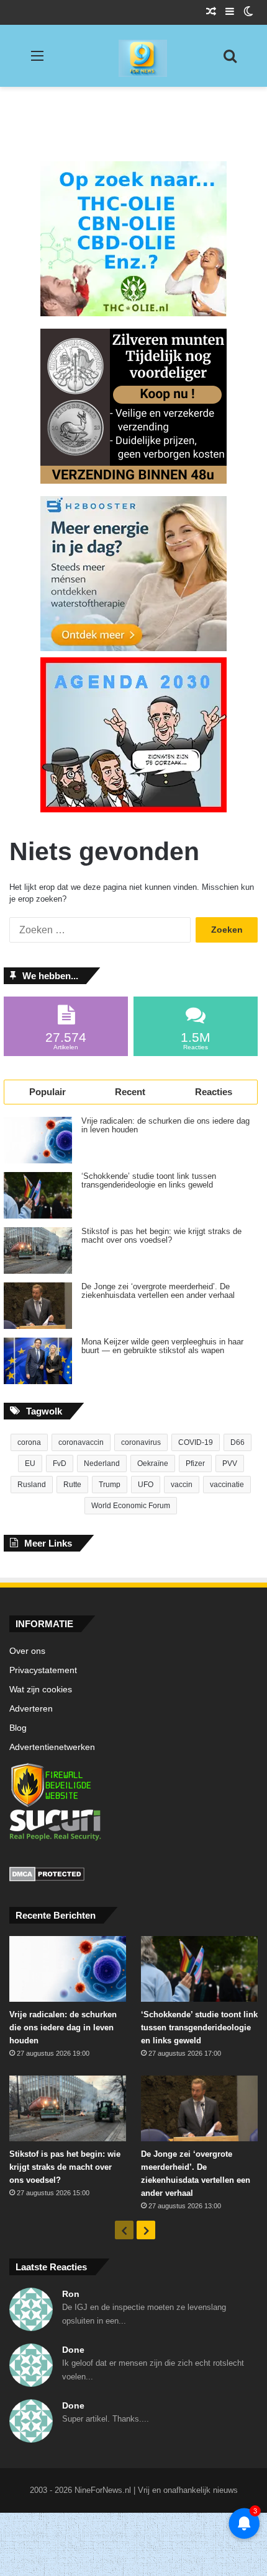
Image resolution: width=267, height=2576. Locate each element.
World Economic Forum (131, 1506)
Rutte (72, 1485)
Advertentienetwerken (52, 1747)
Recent (130, 1092)
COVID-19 (196, 1442)
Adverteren (31, 1709)
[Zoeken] (230, 60)
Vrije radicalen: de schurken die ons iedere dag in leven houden (165, 1126)
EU (30, 1463)
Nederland (102, 1463)
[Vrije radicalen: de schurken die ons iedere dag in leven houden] (38, 1140)
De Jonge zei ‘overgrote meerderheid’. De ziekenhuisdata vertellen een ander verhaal (158, 1291)
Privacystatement (43, 1670)
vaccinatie (227, 1485)
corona (29, 1442)
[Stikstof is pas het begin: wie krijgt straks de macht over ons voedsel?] (38, 1250)
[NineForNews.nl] (133, 55)
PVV (230, 1463)
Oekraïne (153, 1463)
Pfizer (195, 1463)
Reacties (214, 1092)
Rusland (32, 1485)
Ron (71, 2294)
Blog (18, 1728)
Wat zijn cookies (41, 1690)
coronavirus (141, 1442)
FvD (60, 1463)
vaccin (182, 1485)
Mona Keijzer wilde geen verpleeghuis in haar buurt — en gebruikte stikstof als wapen (162, 1346)
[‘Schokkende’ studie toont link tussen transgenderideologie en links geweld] (38, 1195)
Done (73, 2350)
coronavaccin (81, 1442)
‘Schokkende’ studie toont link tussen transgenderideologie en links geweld (149, 1181)
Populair (48, 1092)
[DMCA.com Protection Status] (133, 1876)
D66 (238, 1442)
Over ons (27, 1651)
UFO (146, 1485)
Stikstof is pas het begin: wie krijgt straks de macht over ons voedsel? (161, 1236)
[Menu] (37, 60)
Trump (110, 1485)
